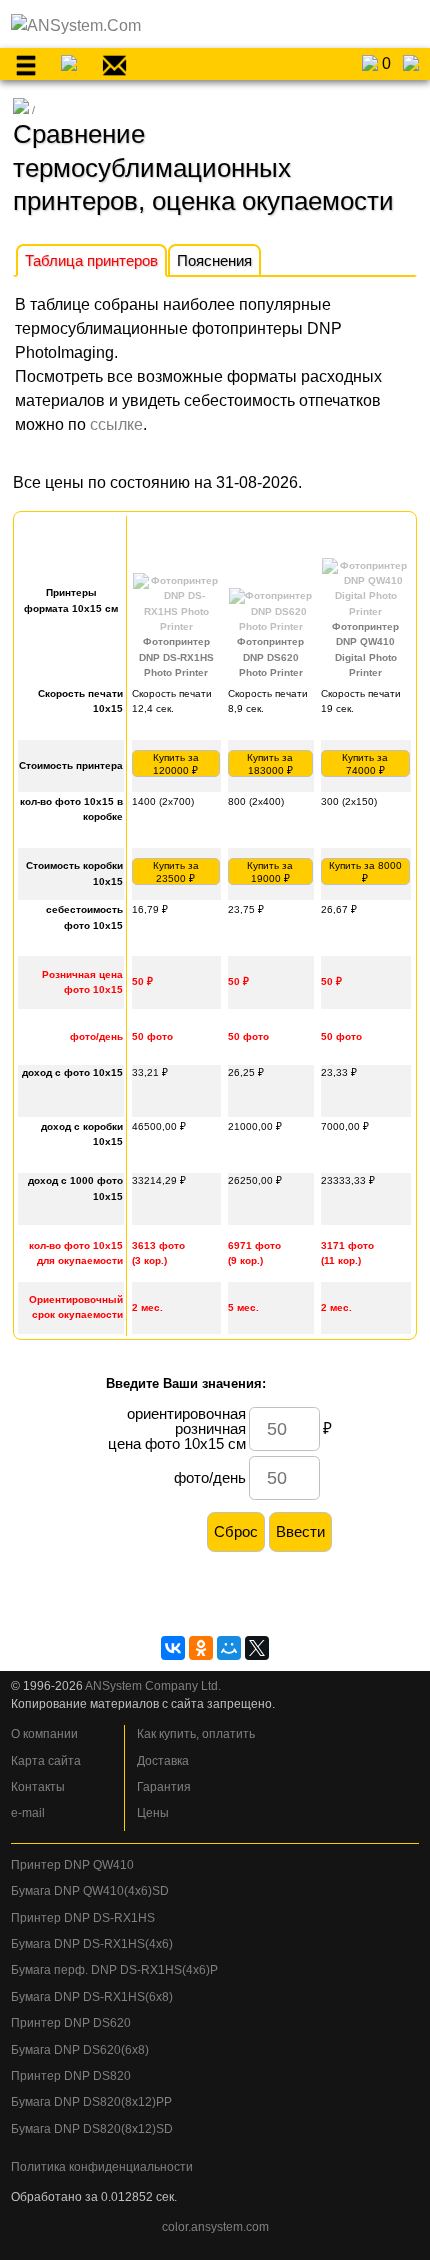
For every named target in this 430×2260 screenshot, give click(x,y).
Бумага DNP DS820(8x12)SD (92, 2129)
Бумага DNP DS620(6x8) (80, 2050)
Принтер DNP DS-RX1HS (83, 1918)
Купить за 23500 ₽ (176, 872)
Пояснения (214, 260)
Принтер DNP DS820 (71, 2076)
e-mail (28, 1813)
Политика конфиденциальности (102, 2167)
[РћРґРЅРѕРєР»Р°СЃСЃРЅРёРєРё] (201, 1648)
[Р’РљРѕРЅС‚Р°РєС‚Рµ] (173, 1648)
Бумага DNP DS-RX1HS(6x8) (92, 1997)
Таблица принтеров (91, 260)
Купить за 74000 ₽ (365, 764)
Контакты (38, 1787)
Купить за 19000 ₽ (270, 872)
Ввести (300, 1531)
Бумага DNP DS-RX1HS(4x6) (92, 1944)
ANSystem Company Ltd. (153, 1686)
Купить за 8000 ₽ (365, 872)
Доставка (163, 1761)
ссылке (116, 424)
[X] (257, 1648)
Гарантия (164, 1787)
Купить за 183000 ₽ (270, 764)
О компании (44, 1734)
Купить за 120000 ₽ (176, 764)
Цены (153, 1813)
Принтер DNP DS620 (71, 2023)
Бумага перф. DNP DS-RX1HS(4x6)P (114, 1970)
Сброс (236, 1531)
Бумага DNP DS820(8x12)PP (91, 2102)
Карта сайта (46, 1761)
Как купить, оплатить (196, 1734)
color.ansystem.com (215, 2227)
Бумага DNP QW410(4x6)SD (90, 1891)
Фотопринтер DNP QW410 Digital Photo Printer (365, 649)
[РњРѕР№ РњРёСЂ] (229, 1648)
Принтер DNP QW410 (72, 1865)
